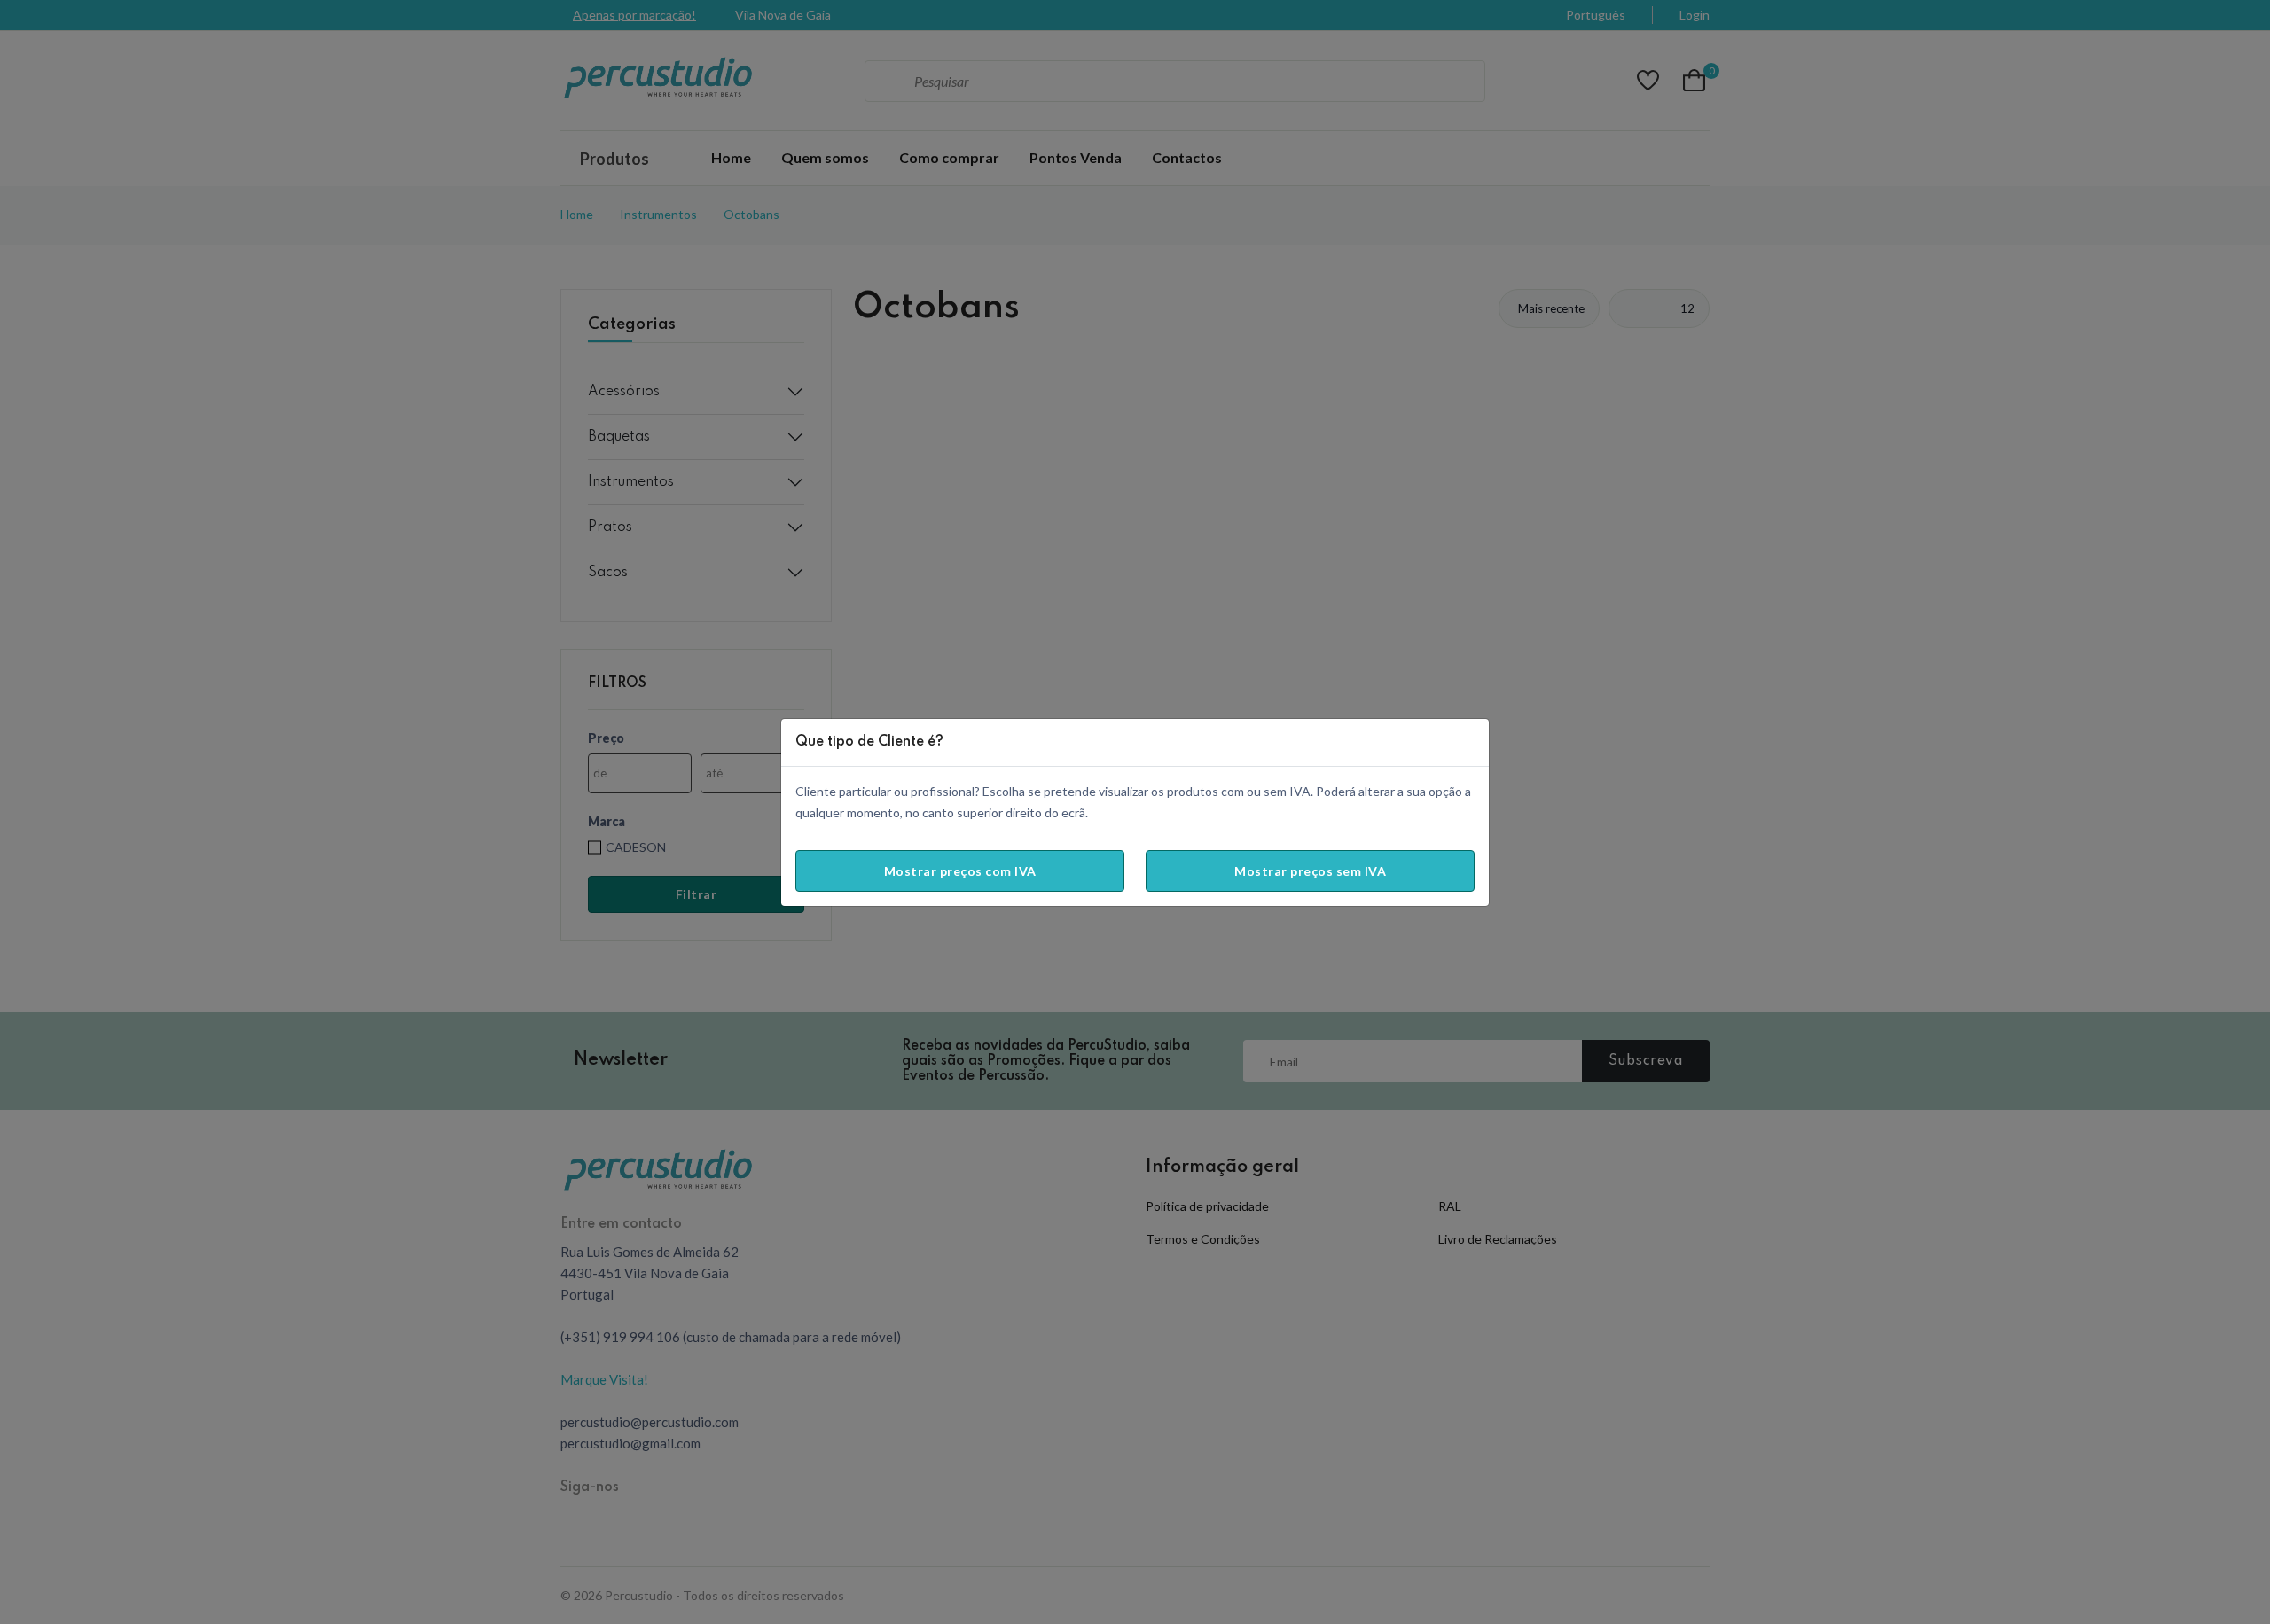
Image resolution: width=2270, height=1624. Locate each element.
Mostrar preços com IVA (960, 871)
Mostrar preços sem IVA (1310, 871)
